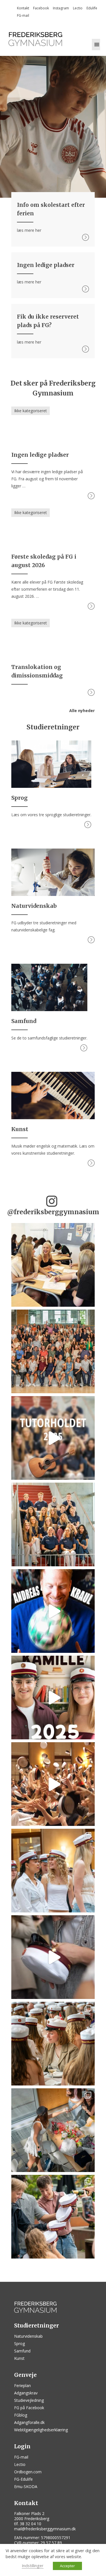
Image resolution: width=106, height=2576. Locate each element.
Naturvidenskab (28, 2336)
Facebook (41, 8)
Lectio (78, 8)
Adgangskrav (26, 2393)
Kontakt (23, 8)
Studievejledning (29, 2400)
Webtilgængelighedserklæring (41, 2430)
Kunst (19, 2358)
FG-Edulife (23, 2479)
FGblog (21, 2415)
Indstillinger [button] (33, 2566)
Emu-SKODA (26, 2486)
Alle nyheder (82, 711)
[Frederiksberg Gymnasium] (35, 39)
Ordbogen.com (28, 2472)
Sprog (20, 2344)
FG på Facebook (29, 2408)
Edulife (92, 8)
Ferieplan (22, 2385)
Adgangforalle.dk (29, 2422)
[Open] (53, 1265)
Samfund (22, 2351)
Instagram (61, 8)
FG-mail (23, 15)
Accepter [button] (67, 2566)
